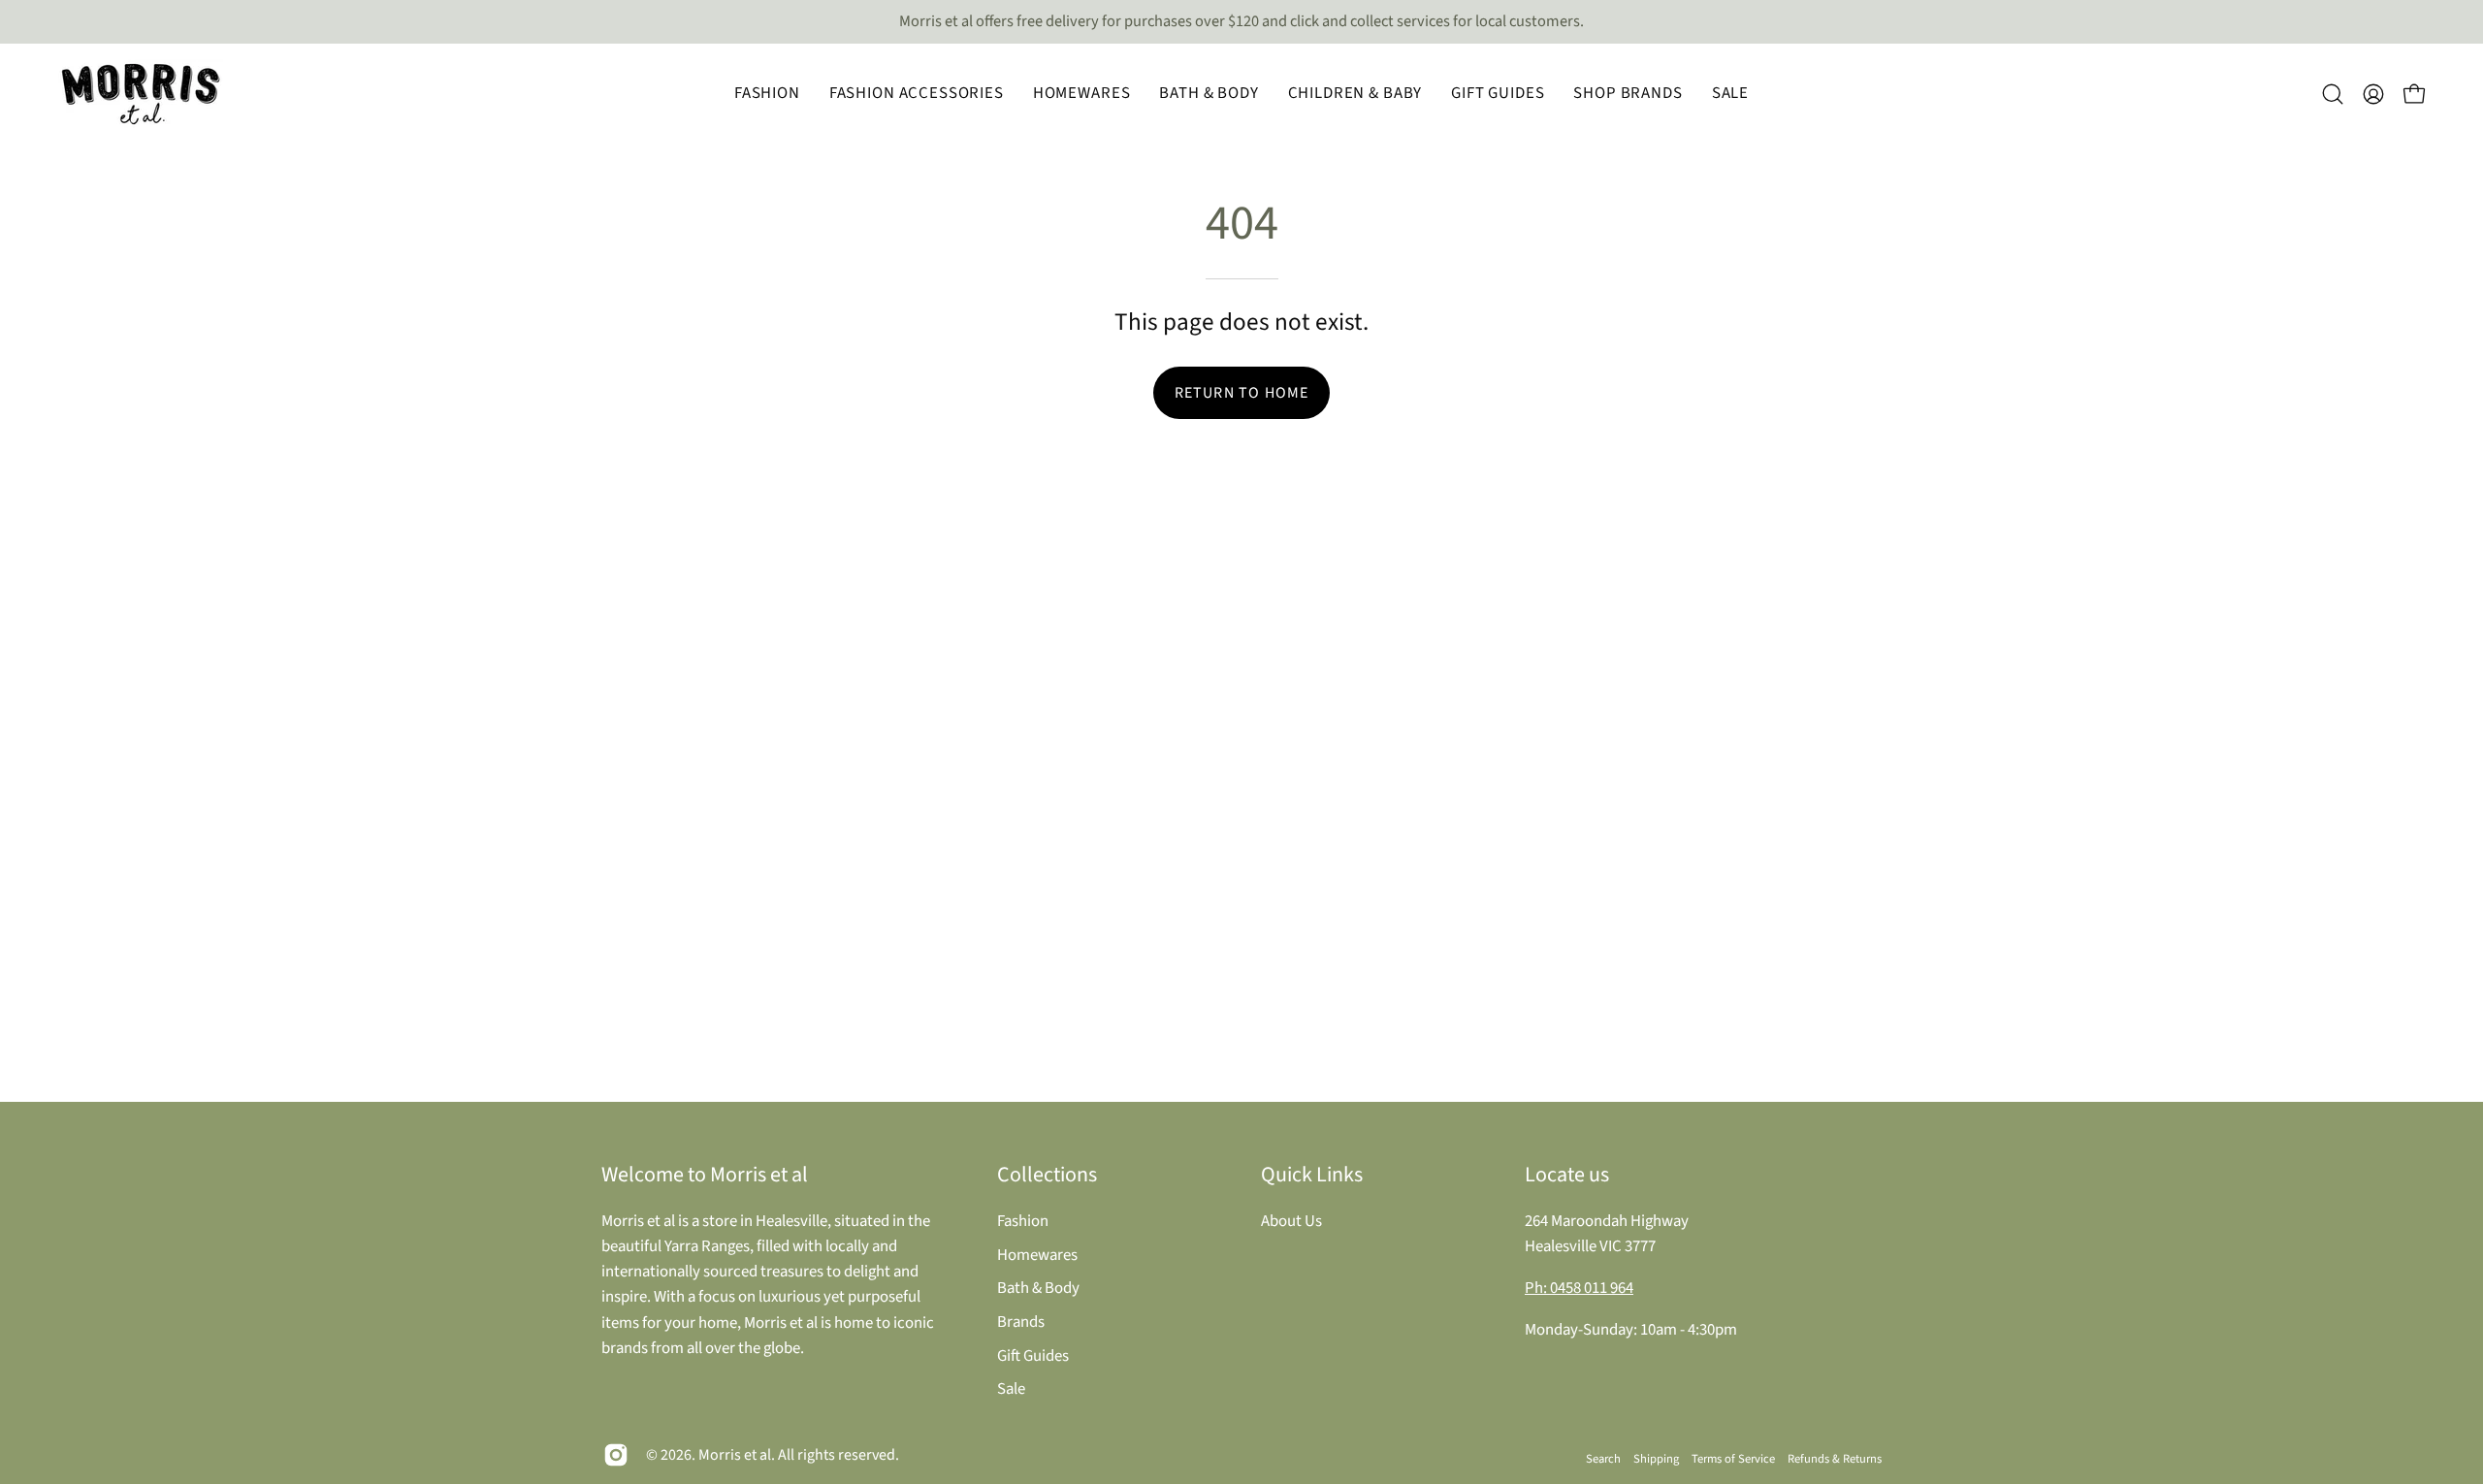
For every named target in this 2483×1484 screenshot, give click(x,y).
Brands (1021, 1321)
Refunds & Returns (1835, 1459)
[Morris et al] (141, 94)
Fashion (1023, 1221)
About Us (1291, 1221)
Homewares (1037, 1254)
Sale (1011, 1389)
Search (1603, 1459)
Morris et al (735, 1455)
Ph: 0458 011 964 (1579, 1288)
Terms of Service (1733, 1459)
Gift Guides (1033, 1355)
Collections (1047, 1175)
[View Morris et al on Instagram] (616, 1455)
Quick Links (1312, 1175)
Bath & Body (1038, 1288)
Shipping (1656, 1459)
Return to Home (1242, 393)
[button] (767, 94)
